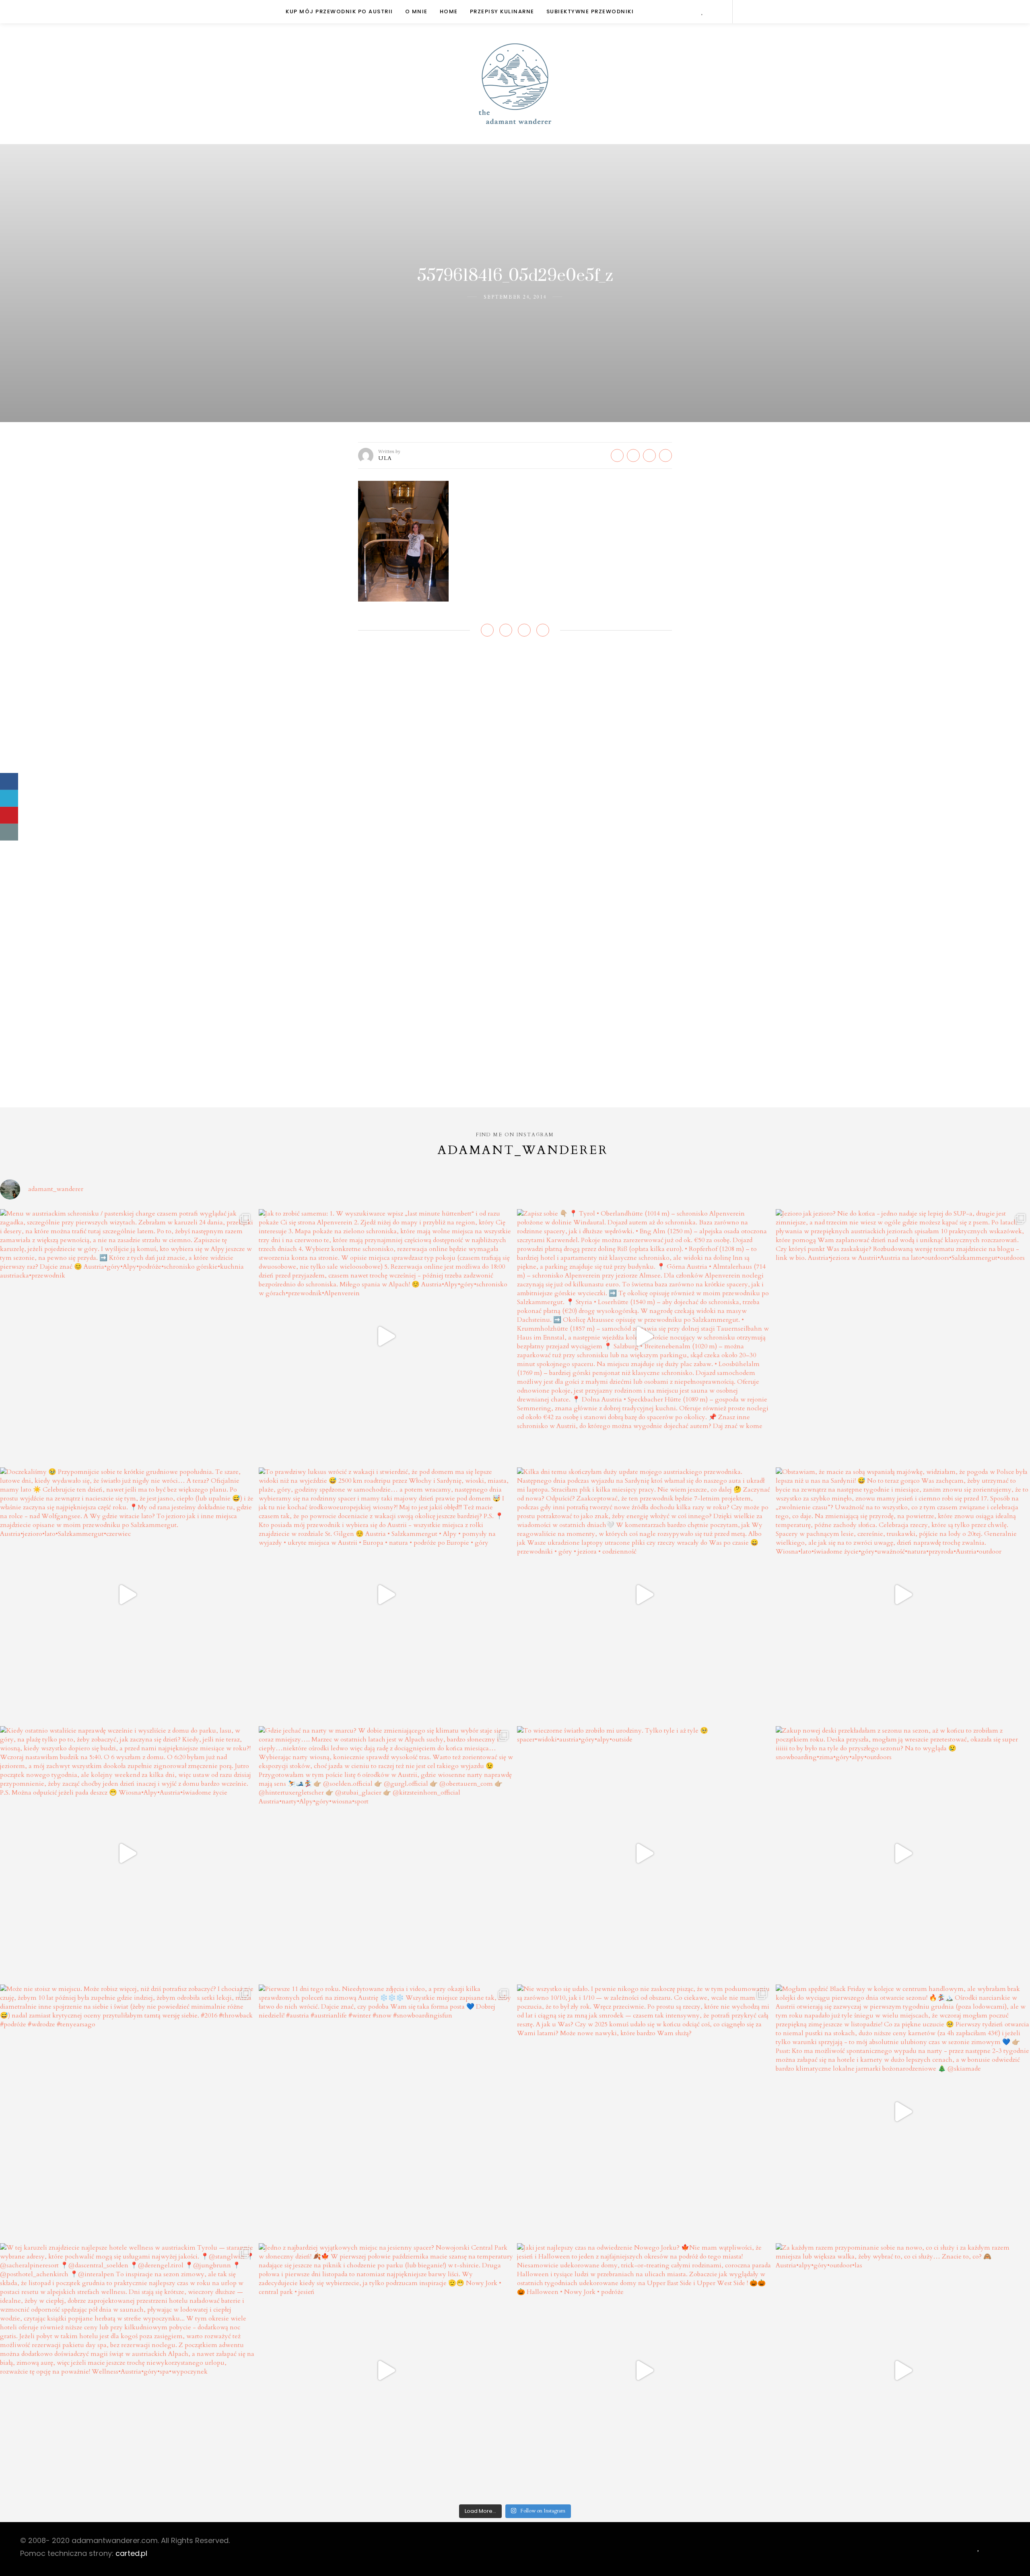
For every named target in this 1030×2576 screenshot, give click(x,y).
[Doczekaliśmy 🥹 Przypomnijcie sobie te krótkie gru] (127, 1595)
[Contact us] (9, 832)
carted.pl (131, 2553)
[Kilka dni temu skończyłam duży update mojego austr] (644, 1595)
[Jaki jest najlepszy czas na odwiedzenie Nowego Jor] (644, 2371)
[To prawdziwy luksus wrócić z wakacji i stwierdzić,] (386, 1595)
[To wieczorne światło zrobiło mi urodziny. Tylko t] (644, 1854)
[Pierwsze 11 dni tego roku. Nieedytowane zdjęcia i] (386, 2112)
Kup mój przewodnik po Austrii (339, 11)
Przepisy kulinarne (502, 11)
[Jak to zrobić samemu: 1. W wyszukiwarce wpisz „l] (386, 1336)
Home (449, 11)
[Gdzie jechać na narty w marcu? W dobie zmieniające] (386, 1854)
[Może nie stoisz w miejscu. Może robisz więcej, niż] (127, 2112)
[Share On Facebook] (9, 781)
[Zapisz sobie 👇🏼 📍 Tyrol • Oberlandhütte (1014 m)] (644, 1336)
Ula (385, 458)
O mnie (416, 11)
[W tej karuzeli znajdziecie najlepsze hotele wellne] (127, 2371)
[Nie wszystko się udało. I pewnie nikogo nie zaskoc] (644, 2112)
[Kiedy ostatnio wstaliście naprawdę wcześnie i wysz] (127, 1854)
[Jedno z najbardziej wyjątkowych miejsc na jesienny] (386, 2371)
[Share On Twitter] (9, 798)
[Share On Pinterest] (9, 815)
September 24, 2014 (515, 297)
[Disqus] (515, 764)
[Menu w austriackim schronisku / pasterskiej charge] (127, 1336)
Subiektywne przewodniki (590, 11)
